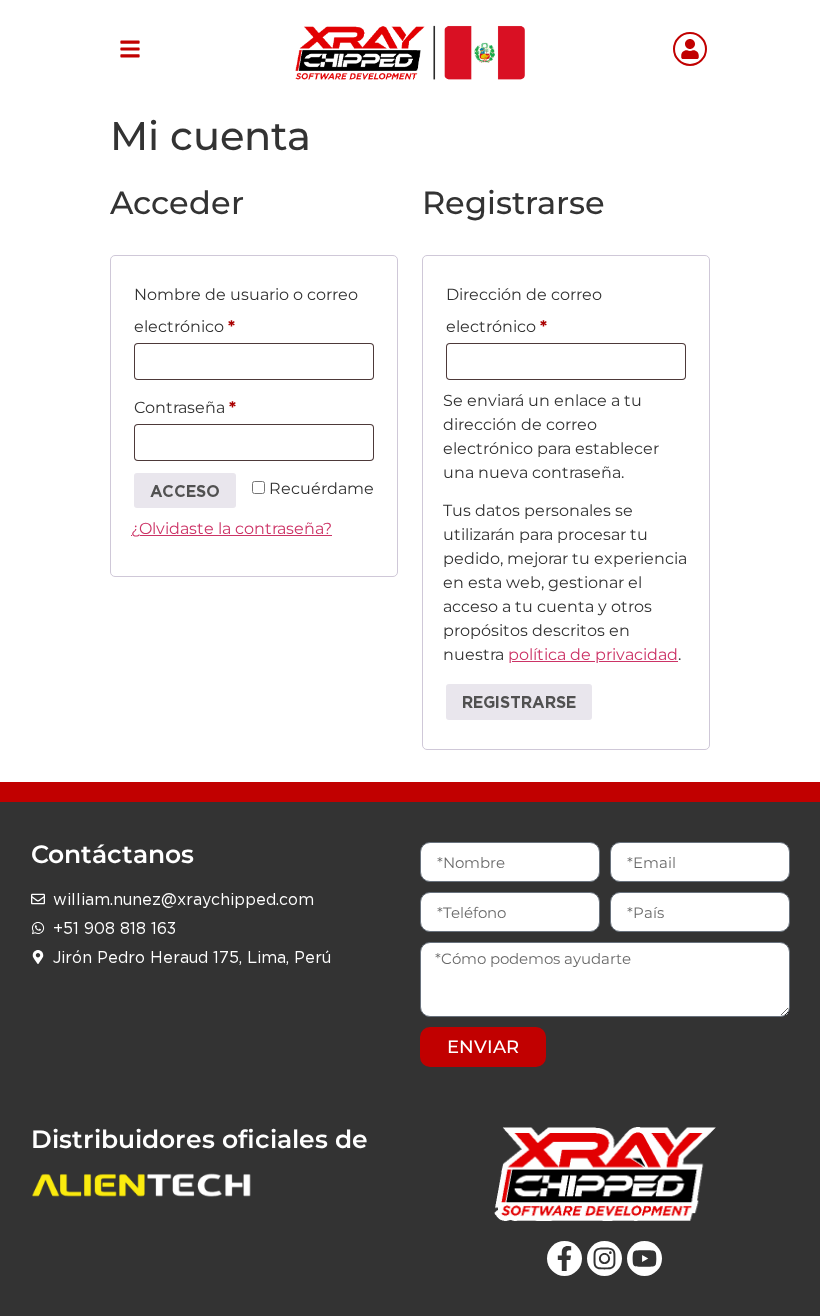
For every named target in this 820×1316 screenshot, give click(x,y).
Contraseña (229, 404)
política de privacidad (593, 654)
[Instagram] (604, 1258)
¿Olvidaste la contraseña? (231, 528)
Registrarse (519, 702)
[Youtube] (644, 1258)
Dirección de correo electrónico (540, 307)
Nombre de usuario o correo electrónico (246, 307)
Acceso (185, 491)
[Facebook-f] (564, 1258)
